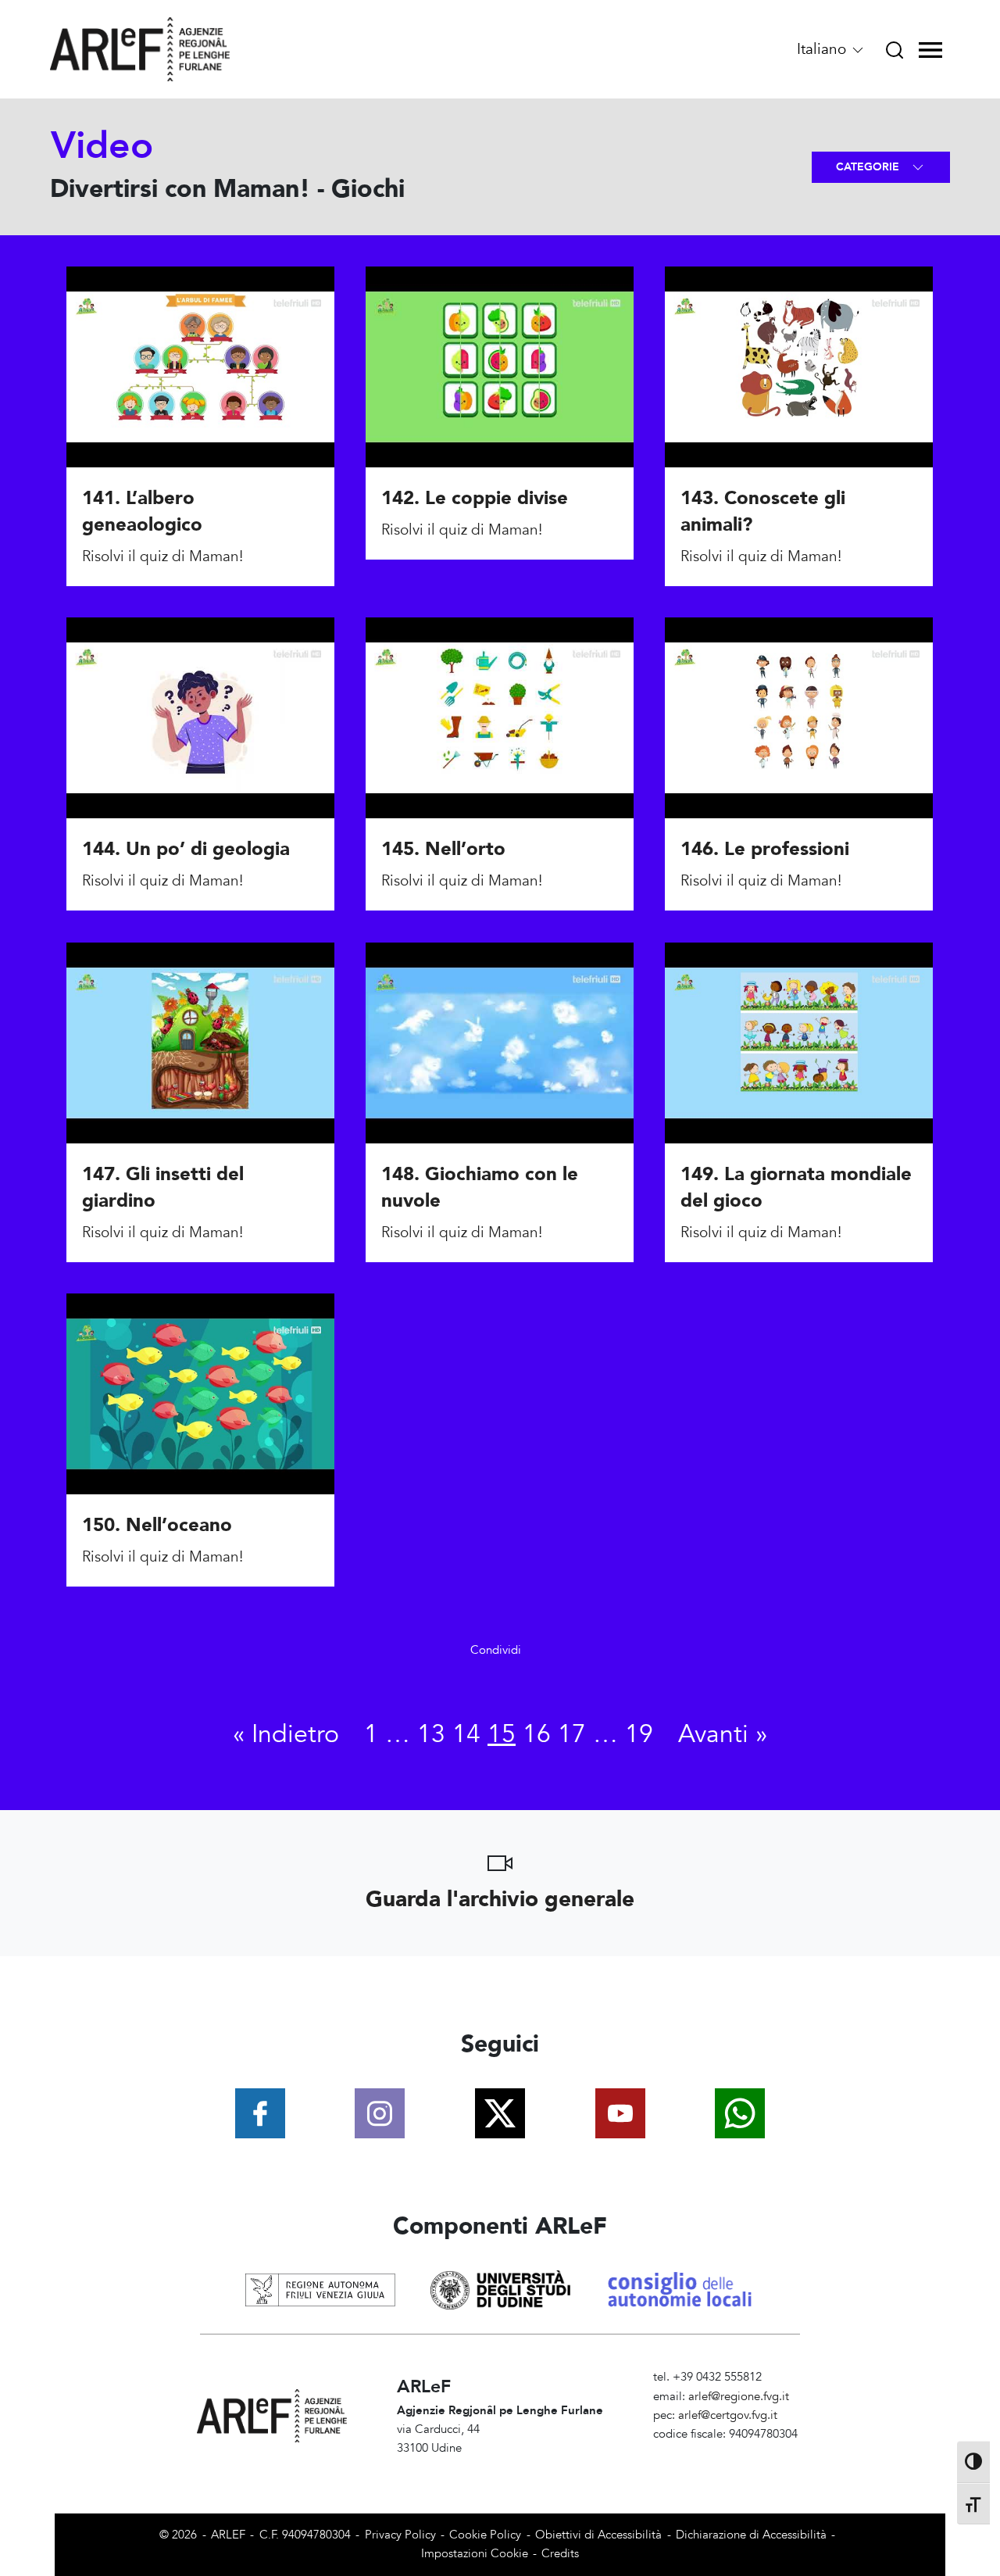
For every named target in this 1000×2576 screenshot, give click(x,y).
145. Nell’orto (443, 850)
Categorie (869, 167)
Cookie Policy (485, 2535)
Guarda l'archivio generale (500, 1899)
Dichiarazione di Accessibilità (751, 2535)
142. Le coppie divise (475, 499)
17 (572, 1734)
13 (431, 1734)
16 (537, 1734)
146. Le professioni (765, 850)
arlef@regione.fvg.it (739, 2397)
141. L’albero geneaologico (142, 512)
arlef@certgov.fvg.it (728, 2415)
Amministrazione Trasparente (729, 2453)
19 (639, 1734)
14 (466, 1734)
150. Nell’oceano (157, 1525)
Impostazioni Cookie (475, 2554)
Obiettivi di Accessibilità (598, 2535)
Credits (560, 2554)
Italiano (823, 49)
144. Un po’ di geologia (186, 850)
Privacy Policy (400, 2535)
